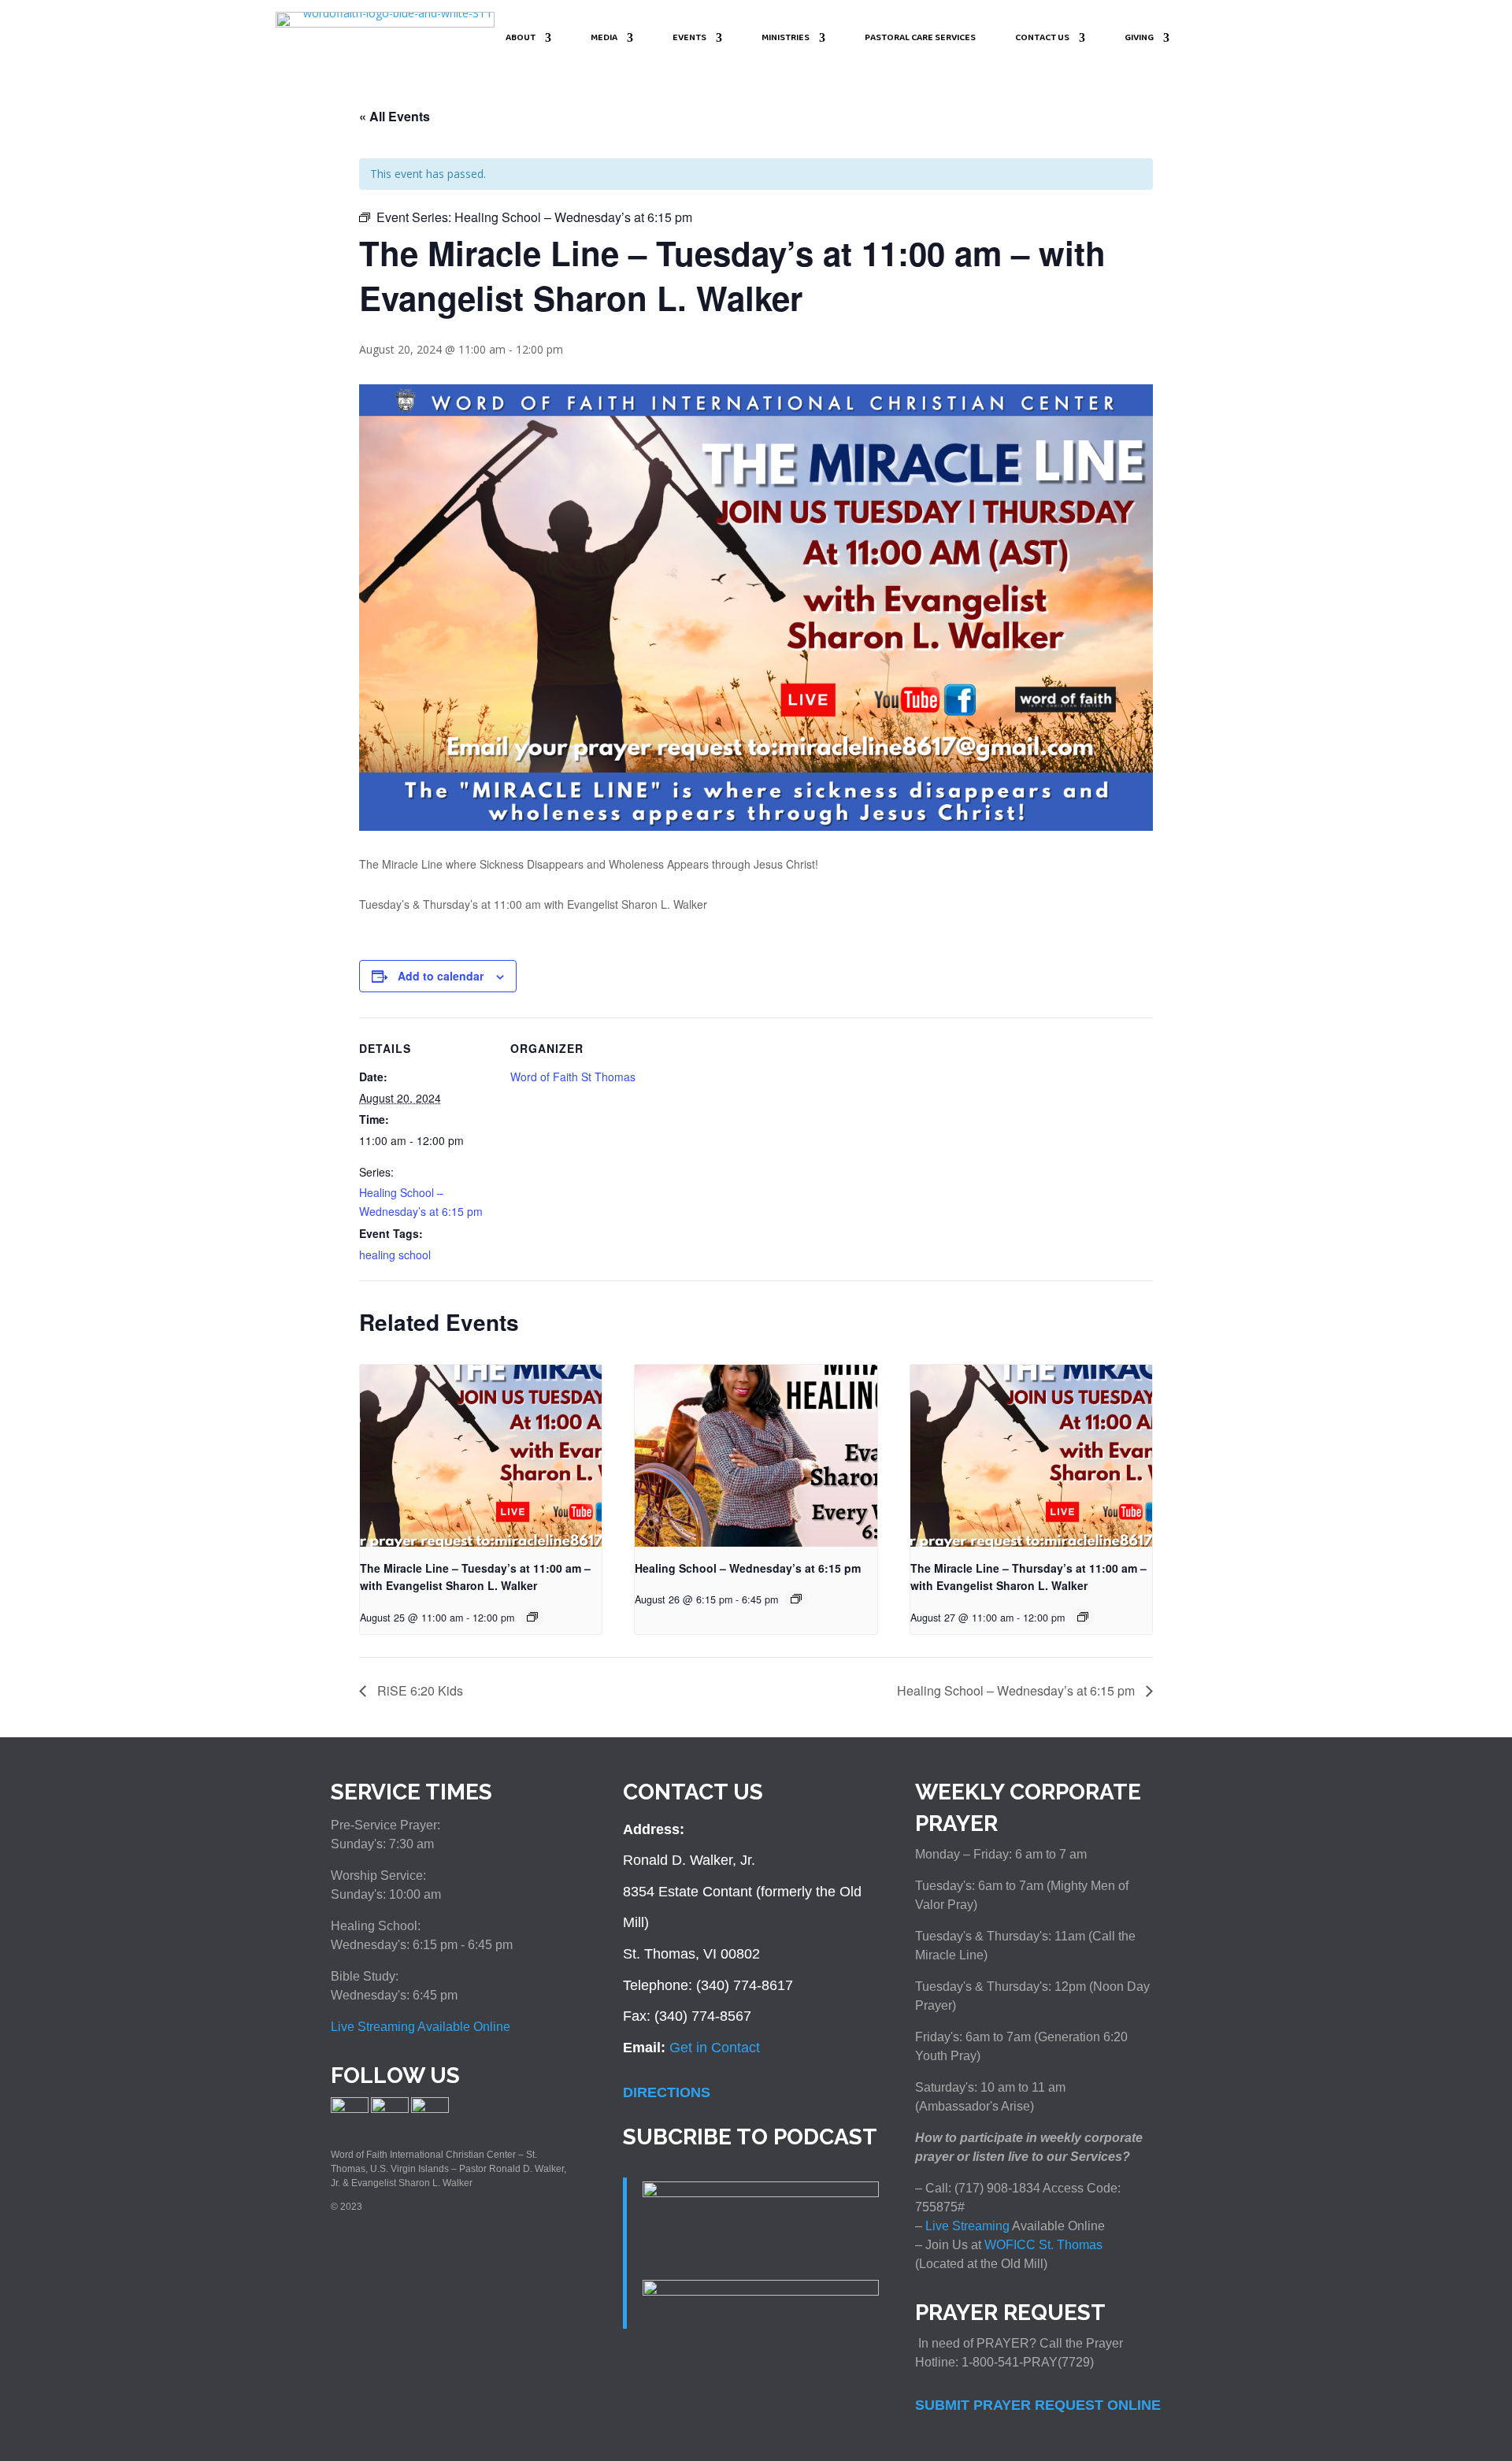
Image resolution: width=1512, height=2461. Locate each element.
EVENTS (689, 39)
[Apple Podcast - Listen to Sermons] (761, 2192)
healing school (395, 1255)
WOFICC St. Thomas (1043, 2245)
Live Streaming (966, 2226)
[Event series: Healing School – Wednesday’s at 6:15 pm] (532, 1617)
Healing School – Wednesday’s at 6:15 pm (748, 1568)
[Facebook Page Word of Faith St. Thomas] (350, 2110)
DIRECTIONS (667, 2092)
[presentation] (481, 1455)
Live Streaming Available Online (421, 2027)
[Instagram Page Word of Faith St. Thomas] (390, 2110)
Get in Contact (715, 2048)
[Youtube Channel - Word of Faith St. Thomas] (430, 2110)
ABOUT (521, 39)
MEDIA (604, 39)
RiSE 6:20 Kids (419, 1690)
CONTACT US (1042, 39)
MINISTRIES (786, 39)
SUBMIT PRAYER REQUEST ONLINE (1038, 2405)
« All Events (395, 116)
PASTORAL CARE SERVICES (920, 39)
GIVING (1139, 39)
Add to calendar (441, 976)
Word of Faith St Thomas (573, 1077)
